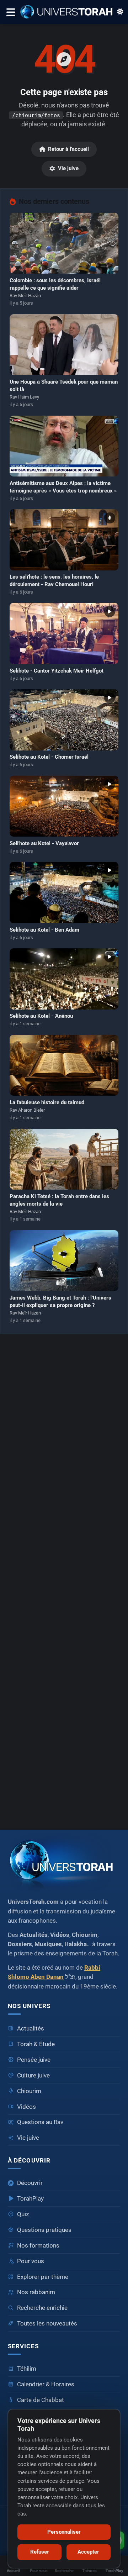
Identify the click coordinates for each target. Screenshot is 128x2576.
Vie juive (68, 168)
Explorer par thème (43, 2277)
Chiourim (29, 2091)
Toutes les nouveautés (47, 2324)
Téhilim (27, 2369)
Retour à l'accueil (68, 149)
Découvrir (30, 2183)
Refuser (40, 2552)
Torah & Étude (36, 2044)
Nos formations (38, 2246)
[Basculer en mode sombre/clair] (120, 12)
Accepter (88, 2552)
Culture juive (33, 2075)
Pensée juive (34, 2060)
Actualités (31, 2029)
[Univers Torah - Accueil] (69, 12)
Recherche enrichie (42, 2308)
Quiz (23, 2214)
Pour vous (31, 2261)
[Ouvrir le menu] (10, 12)
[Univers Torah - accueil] (64, 1863)
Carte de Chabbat (41, 2400)
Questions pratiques (44, 2230)
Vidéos (26, 2107)
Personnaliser (64, 2532)
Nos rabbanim (36, 2292)
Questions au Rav (40, 2122)
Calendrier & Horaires (46, 2384)
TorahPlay (30, 2199)
